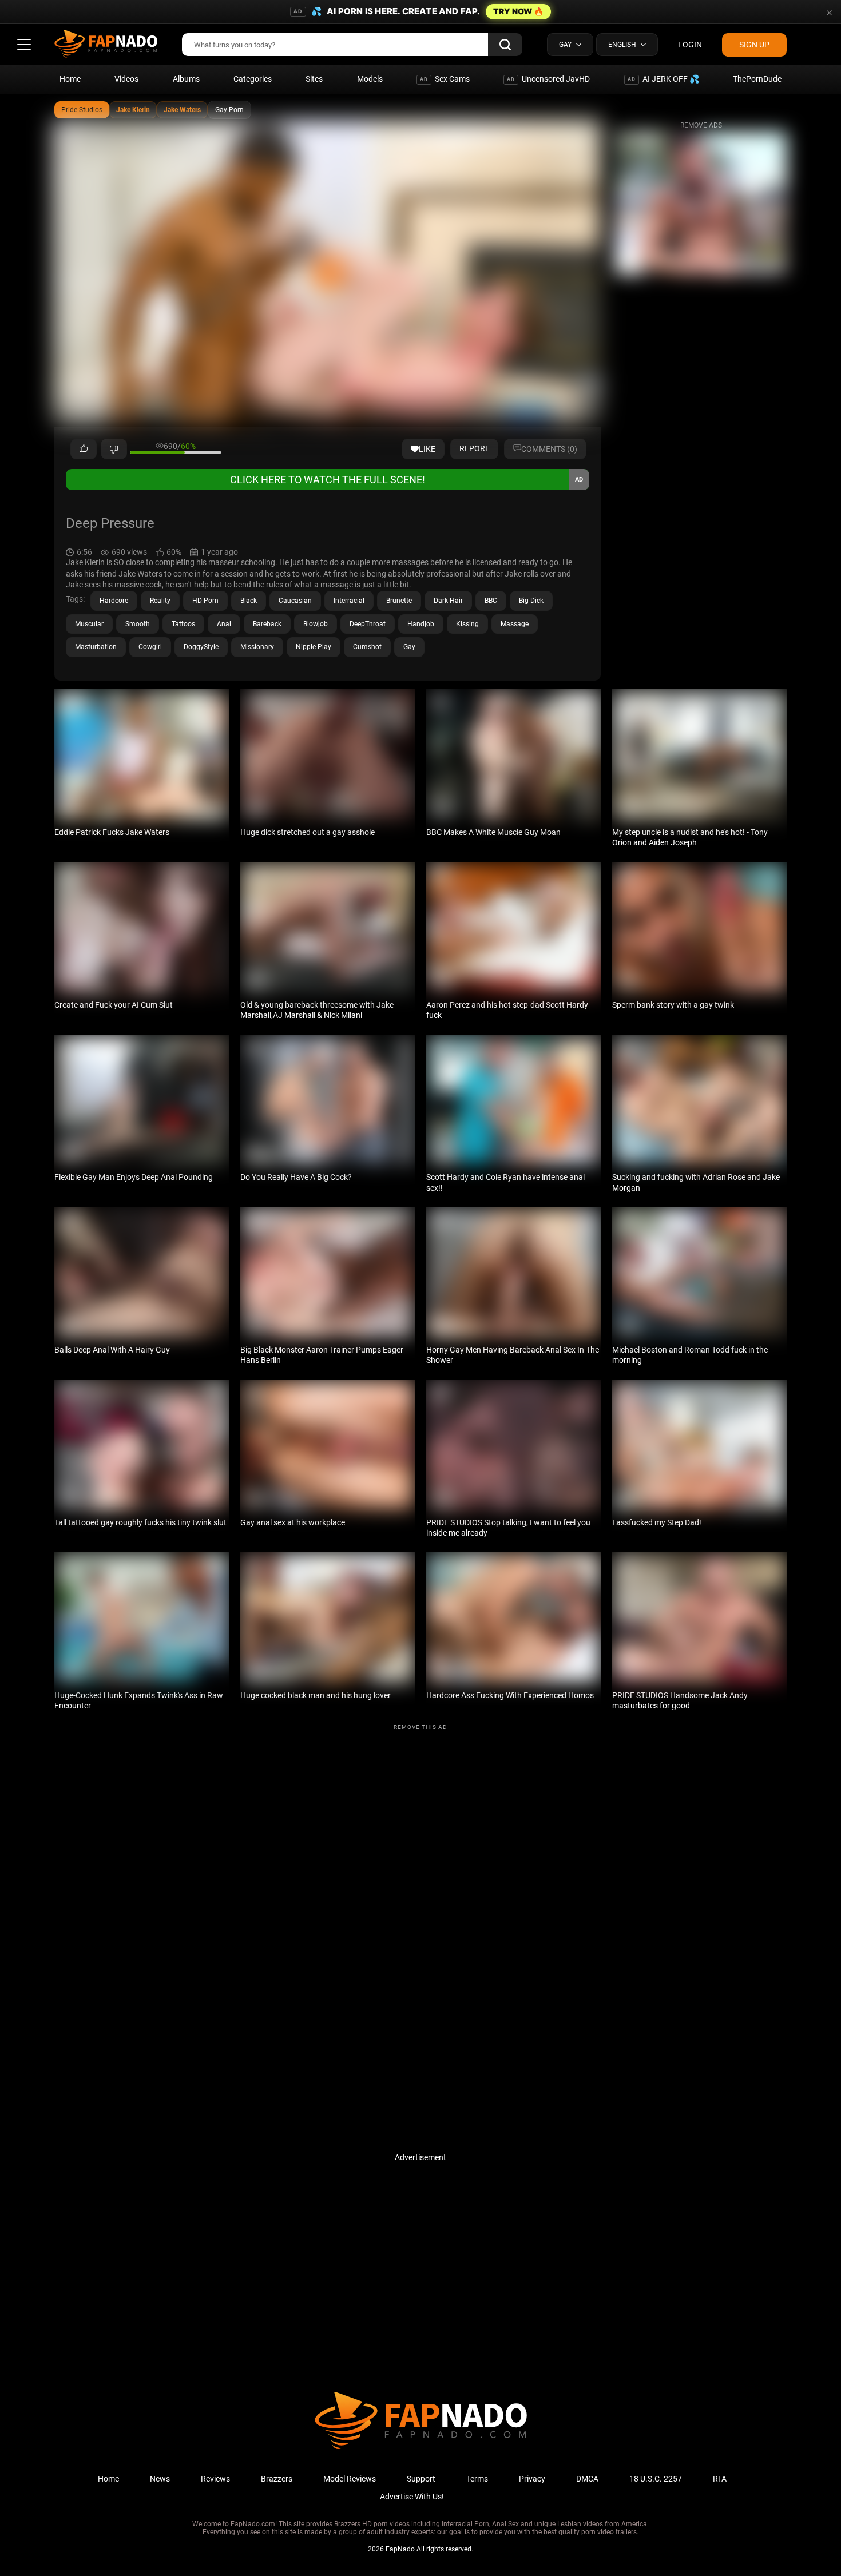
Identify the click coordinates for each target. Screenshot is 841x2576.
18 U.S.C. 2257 (656, 2479)
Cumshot (367, 647)
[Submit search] (505, 45)
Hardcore (114, 601)
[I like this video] (84, 449)
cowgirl (150, 647)
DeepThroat (368, 624)
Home (70, 79)
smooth (138, 624)
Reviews (215, 2479)
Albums (186, 79)
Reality (160, 601)
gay (409, 647)
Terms (477, 2479)
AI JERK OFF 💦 (663, 79)
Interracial (349, 601)
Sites (314, 79)
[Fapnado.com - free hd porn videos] (106, 45)
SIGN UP (754, 45)
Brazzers (277, 2479)
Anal (224, 624)
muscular (89, 624)
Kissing (467, 624)
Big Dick (531, 601)
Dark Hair (448, 601)
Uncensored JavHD (548, 79)
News (160, 2479)
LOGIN (690, 45)
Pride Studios (82, 110)
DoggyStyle (201, 647)
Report (474, 448)
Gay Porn (229, 110)
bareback (267, 624)
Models (370, 79)
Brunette (399, 601)
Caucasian (295, 601)
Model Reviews (350, 2479)
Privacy (532, 2479)
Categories (253, 79)
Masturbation (96, 647)
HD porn (205, 601)
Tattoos (183, 624)
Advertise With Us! (412, 2497)
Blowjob (316, 624)
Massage (515, 624)
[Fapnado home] (421, 2448)
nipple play (314, 647)
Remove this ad (420, 1727)
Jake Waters (182, 110)
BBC (491, 601)
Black (249, 601)
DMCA (587, 2479)
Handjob (421, 624)
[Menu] (24, 45)
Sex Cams (445, 79)
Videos (126, 79)
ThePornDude (757, 79)
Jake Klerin (133, 110)
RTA (720, 2479)
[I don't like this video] (114, 449)
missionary (257, 647)
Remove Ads (701, 125)
